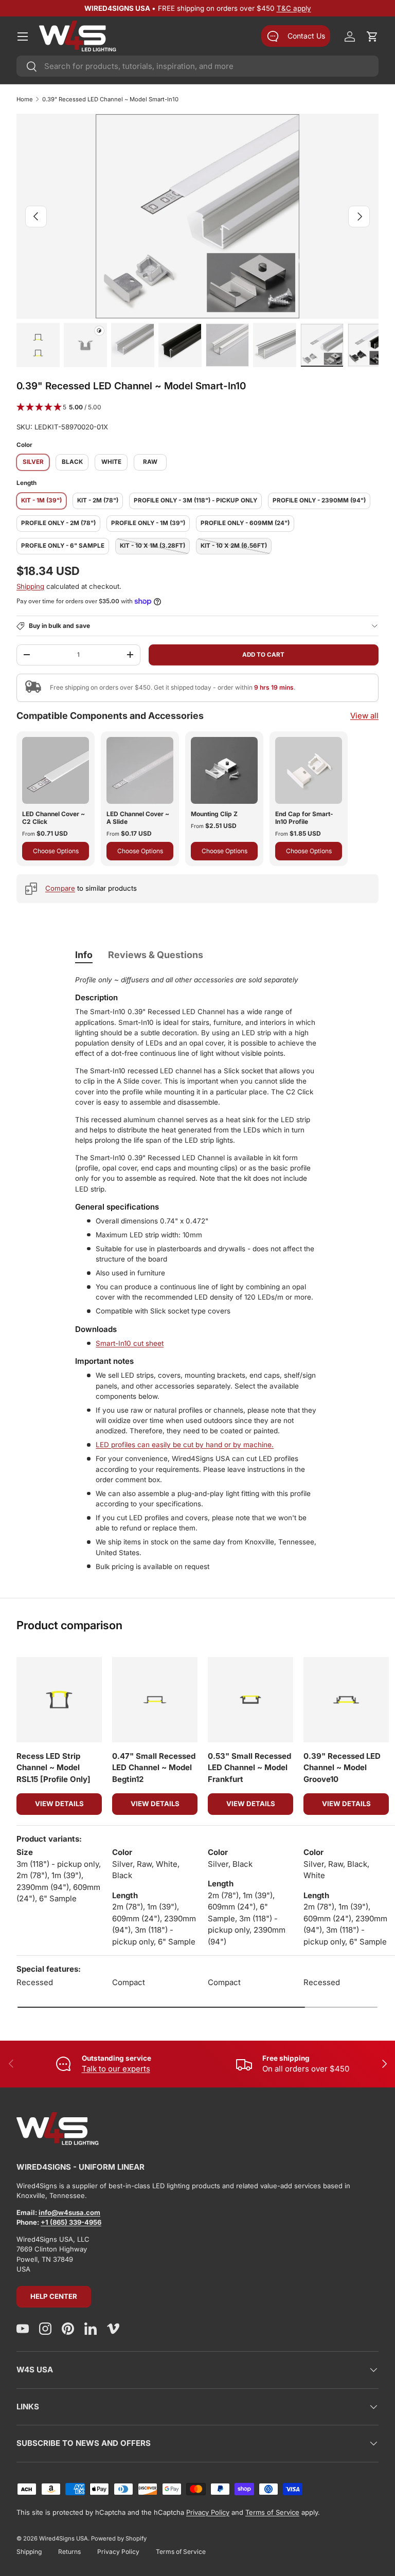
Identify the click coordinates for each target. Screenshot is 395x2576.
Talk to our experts (116, 2069)
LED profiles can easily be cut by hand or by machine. (185, 1445)
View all (364, 716)
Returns (69, 2552)
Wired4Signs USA (64, 2538)
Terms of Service (272, 2512)
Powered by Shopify (119, 2538)
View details (59, 1804)
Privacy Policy (208, 2512)
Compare (60, 888)
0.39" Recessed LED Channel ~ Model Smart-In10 (110, 99)
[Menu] (23, 37)
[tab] (84, 955)
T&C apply (294, 8)
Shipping (30, 586)
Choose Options (56, 851)
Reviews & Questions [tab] (156, 955)
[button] (372, 37)
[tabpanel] (197, 1276)
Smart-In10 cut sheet (130, 1343)
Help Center (54, 2296)
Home (25, 99)
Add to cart (263, 655)
